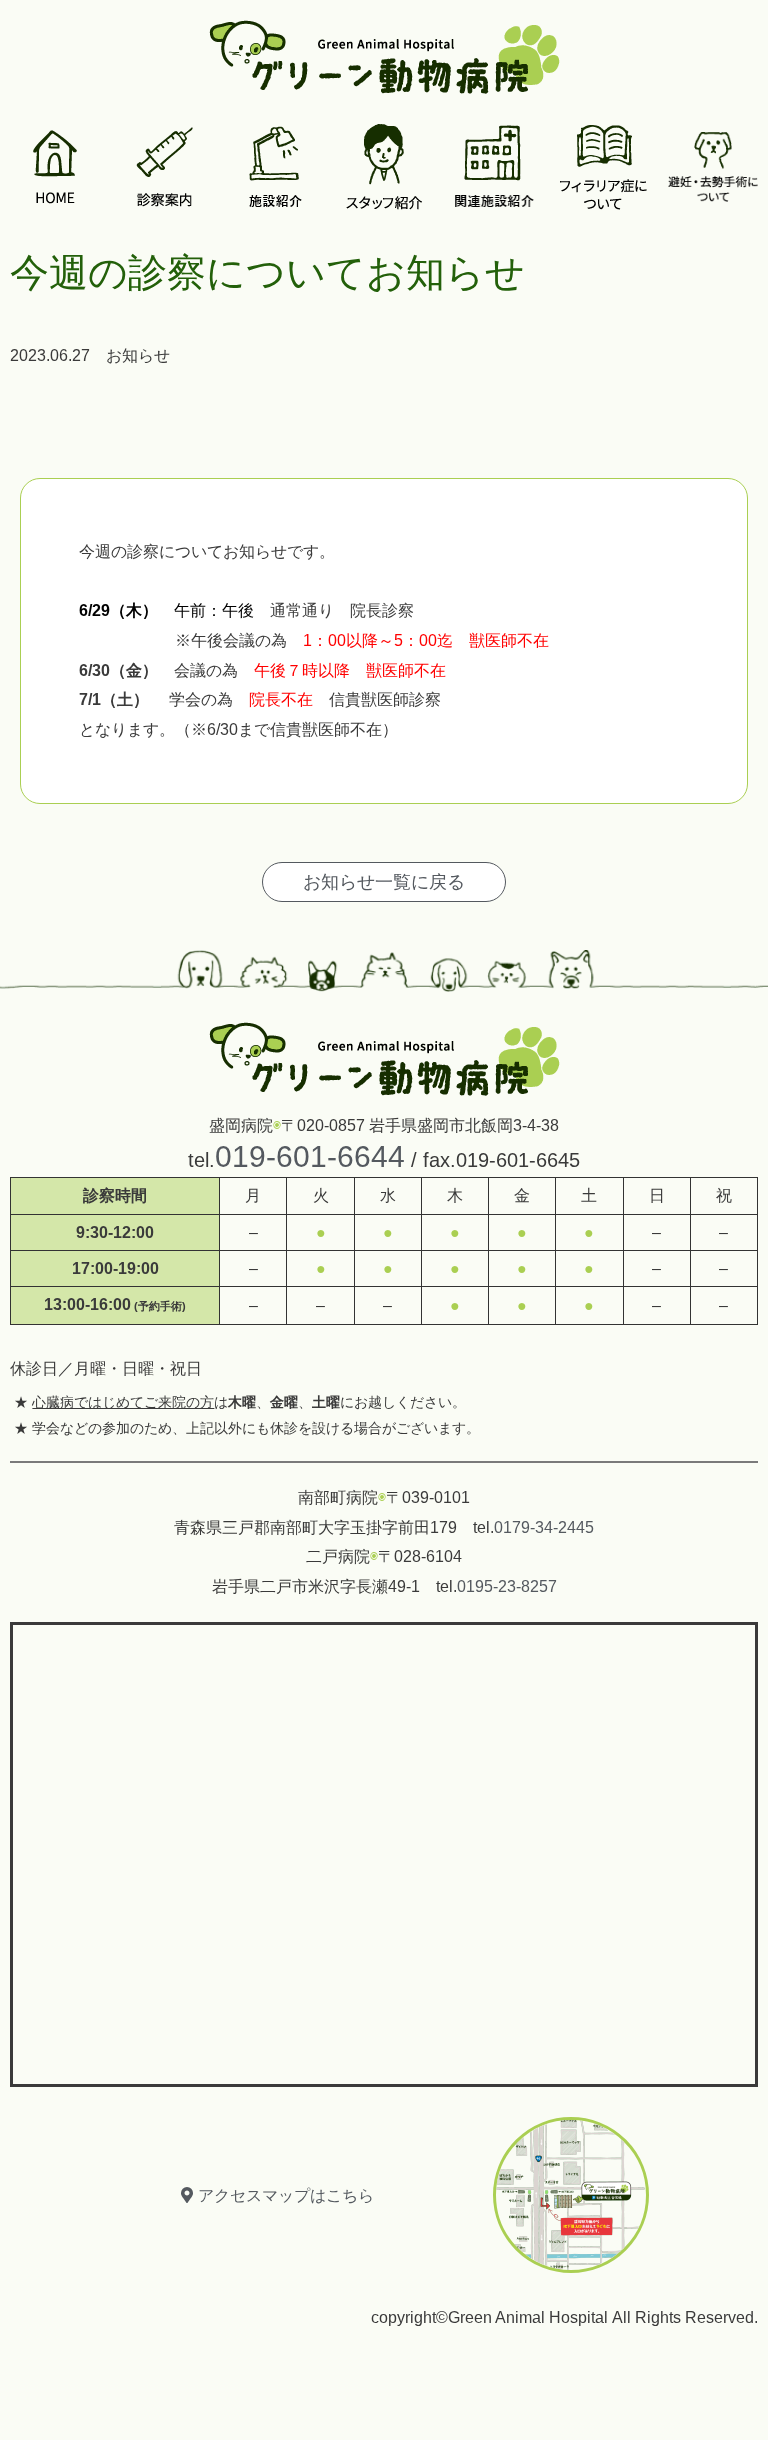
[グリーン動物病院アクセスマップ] (384, 1850)
